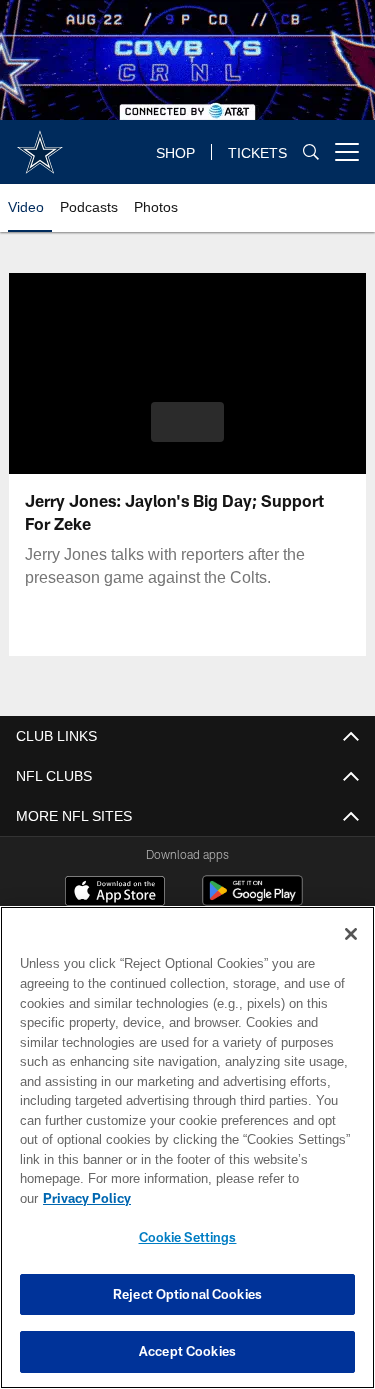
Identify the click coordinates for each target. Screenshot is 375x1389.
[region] (187, 1147)
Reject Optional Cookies (187, 1294)
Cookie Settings (188, 1237)
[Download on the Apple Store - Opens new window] (115, 893)
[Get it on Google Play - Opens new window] (252, 901)
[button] (187, 422)
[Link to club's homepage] (40, 144)
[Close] (351, 934)
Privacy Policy (87, 1198)
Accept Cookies (187, 1351)
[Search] (311, 151)
